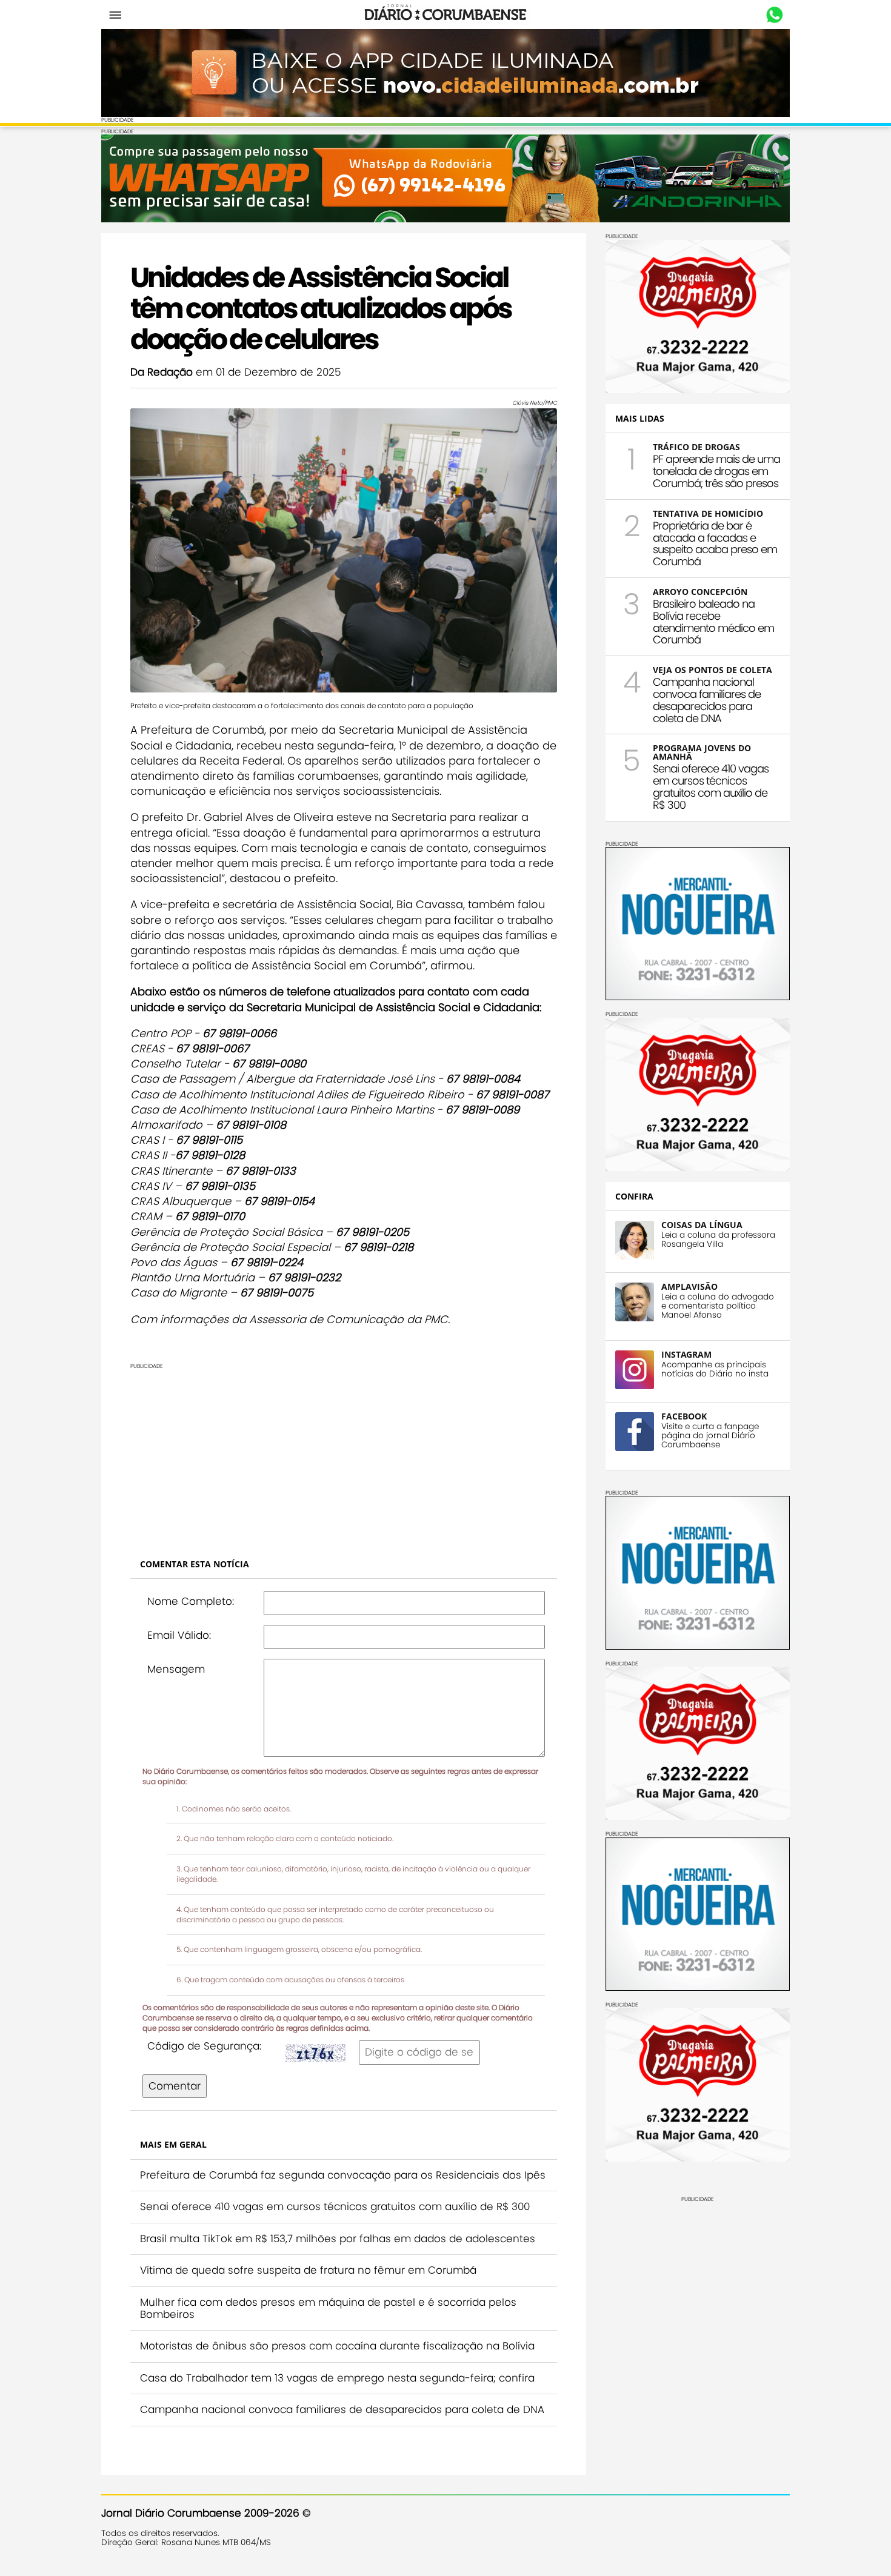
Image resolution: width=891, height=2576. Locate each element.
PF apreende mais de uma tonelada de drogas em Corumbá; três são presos (716, 471)
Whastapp (774, 15)
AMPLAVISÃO (689, 1286)
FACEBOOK (684, 1416)
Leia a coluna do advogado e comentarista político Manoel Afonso (718, 1306)
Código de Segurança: (204, 2046)
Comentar (175, 2086)
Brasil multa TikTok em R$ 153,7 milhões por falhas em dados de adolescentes (338, 2239)
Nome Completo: (191, 1601)
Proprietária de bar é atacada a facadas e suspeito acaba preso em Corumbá (715, 543)
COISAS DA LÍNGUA (702, 1225)
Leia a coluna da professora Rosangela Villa (718, 1240)
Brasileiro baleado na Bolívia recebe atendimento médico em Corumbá (713, 622)
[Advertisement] (344, 1454)
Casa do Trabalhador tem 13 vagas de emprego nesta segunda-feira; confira (337, 2378)
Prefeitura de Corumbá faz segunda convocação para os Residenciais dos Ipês (343, 2175)
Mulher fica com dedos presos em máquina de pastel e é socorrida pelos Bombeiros (328, 2308)
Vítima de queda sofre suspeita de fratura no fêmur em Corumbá (308, 2270)
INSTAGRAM (686, 1354)
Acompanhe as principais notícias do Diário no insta (715, 1369)
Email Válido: (179, 1635)
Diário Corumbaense (446, 15)
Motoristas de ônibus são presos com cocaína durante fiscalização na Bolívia (337, 2346)
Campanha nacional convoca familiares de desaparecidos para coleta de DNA (342, 2409)
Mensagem (176, 1669)
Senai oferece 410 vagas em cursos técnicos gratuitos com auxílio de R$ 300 (335, 2206)
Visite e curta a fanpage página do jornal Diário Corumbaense (710, 1436)
